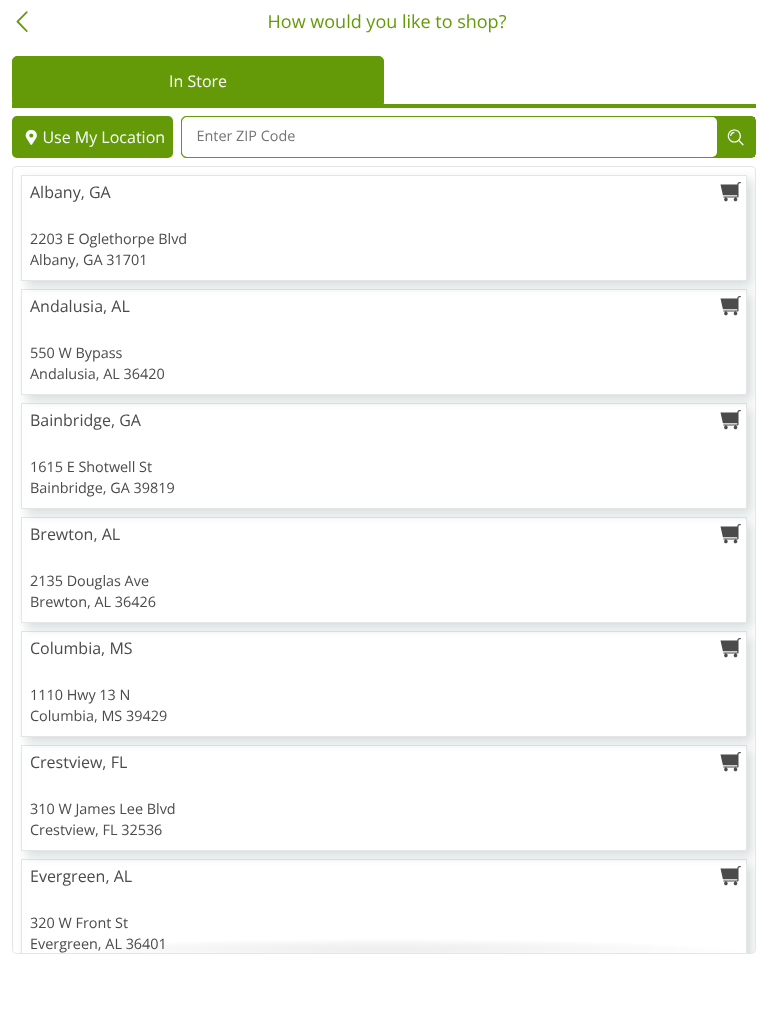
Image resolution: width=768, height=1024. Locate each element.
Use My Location (103, 137)
